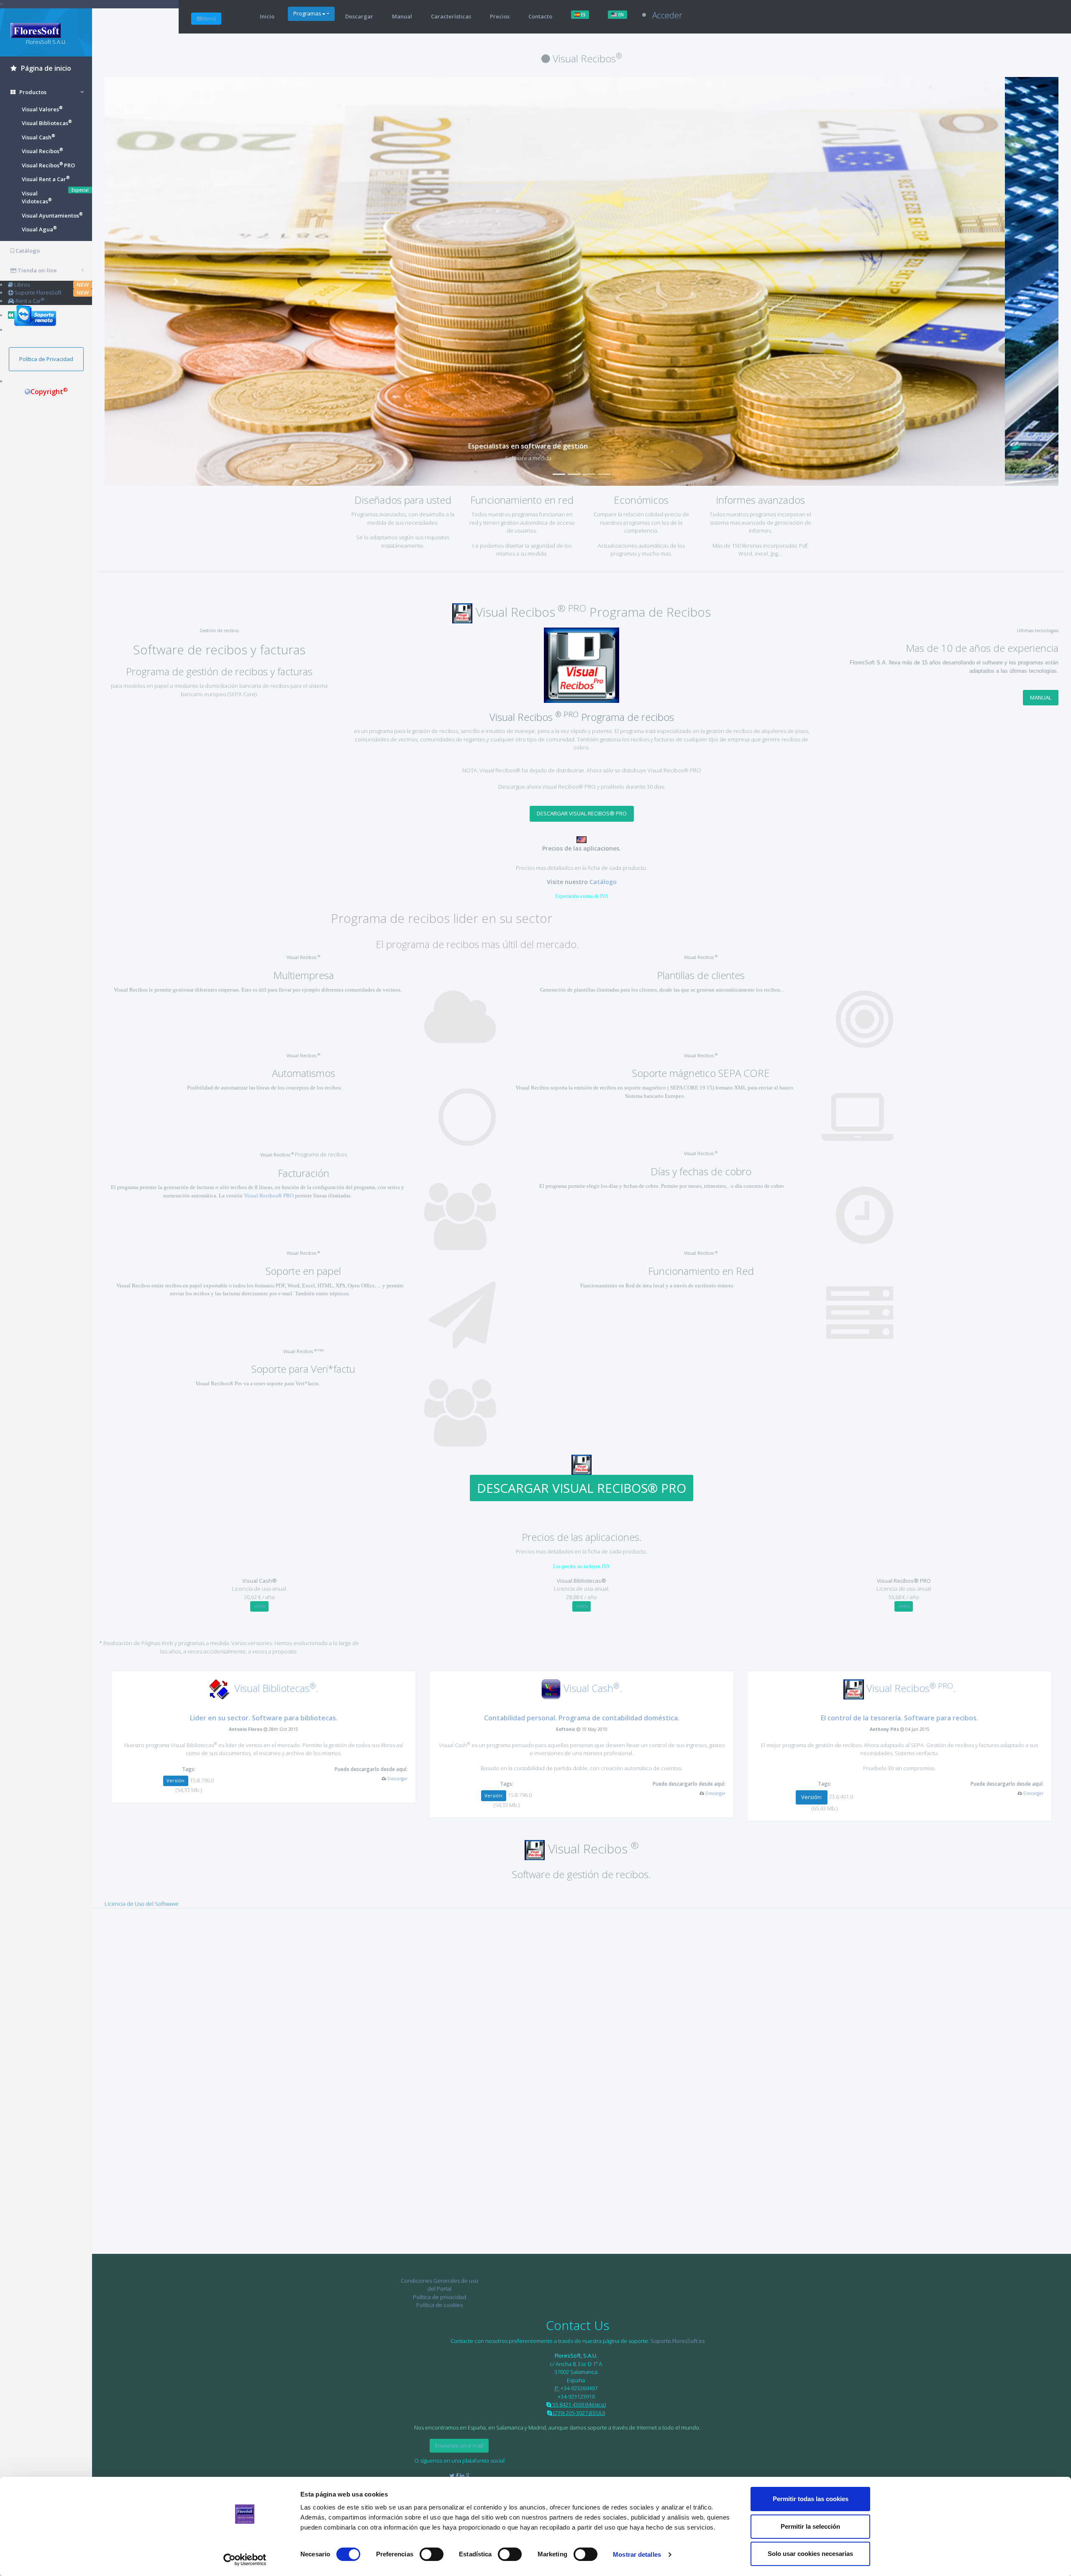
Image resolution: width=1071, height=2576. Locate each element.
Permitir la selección (810, 2526)
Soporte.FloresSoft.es (678, 2341)
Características (451, 16)
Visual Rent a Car (46, 179)
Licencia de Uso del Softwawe (142, 1904)
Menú (209, 18)
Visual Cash (38, 137)
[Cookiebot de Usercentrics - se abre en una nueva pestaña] (245, 2560)
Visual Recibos (42, 151)
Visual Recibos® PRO (269, 1196)
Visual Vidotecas (37, 197)
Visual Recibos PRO (48, 165)
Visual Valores (42, 109)
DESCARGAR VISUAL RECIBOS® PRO (582, 813)
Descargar (359, 16)
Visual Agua (39, 229)
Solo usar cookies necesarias (810, 2554)
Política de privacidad (439, 2297)
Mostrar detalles (637, 2554)
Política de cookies (439, 2305)
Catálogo (603, 882)
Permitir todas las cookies (811, 2499)
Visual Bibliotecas (47, 123)
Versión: (176, 1780)
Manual (402, 16)
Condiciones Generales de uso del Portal (439, 2285)
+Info (260, 1606)
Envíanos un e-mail (459, 2445)
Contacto (540, 16)
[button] (176, 281)
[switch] (432, 2554)
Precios (500, 16)
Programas (307, 13)
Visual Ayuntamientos (52, 215)
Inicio (267, 16)
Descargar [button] (397, 1779)
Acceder (667, 15)
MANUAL (1041, 697)
